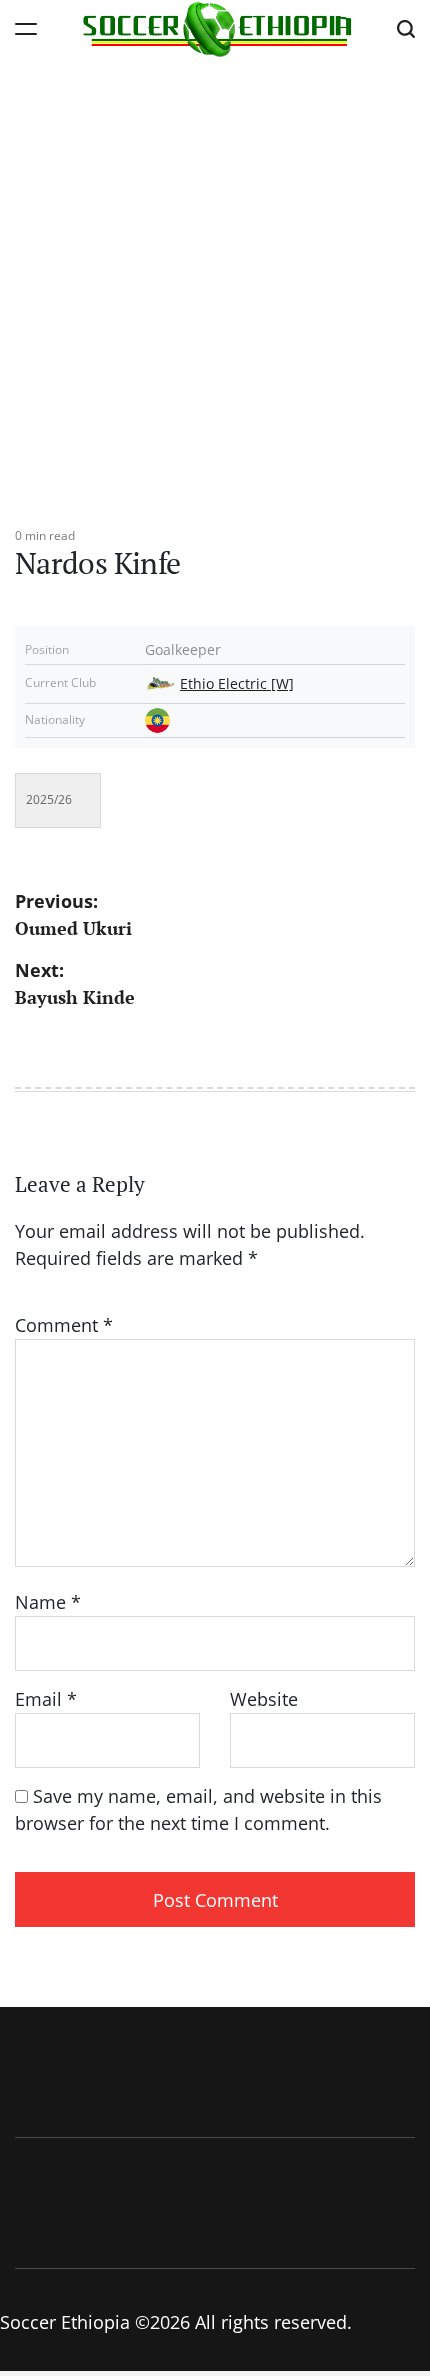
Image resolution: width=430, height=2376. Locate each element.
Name (48, 1602)
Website (264, 1699)
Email (46, 1699)
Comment (64, 1325)
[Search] (406, 28)
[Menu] (26, 28)
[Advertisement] (215, 282)
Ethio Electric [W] (237, 684)
